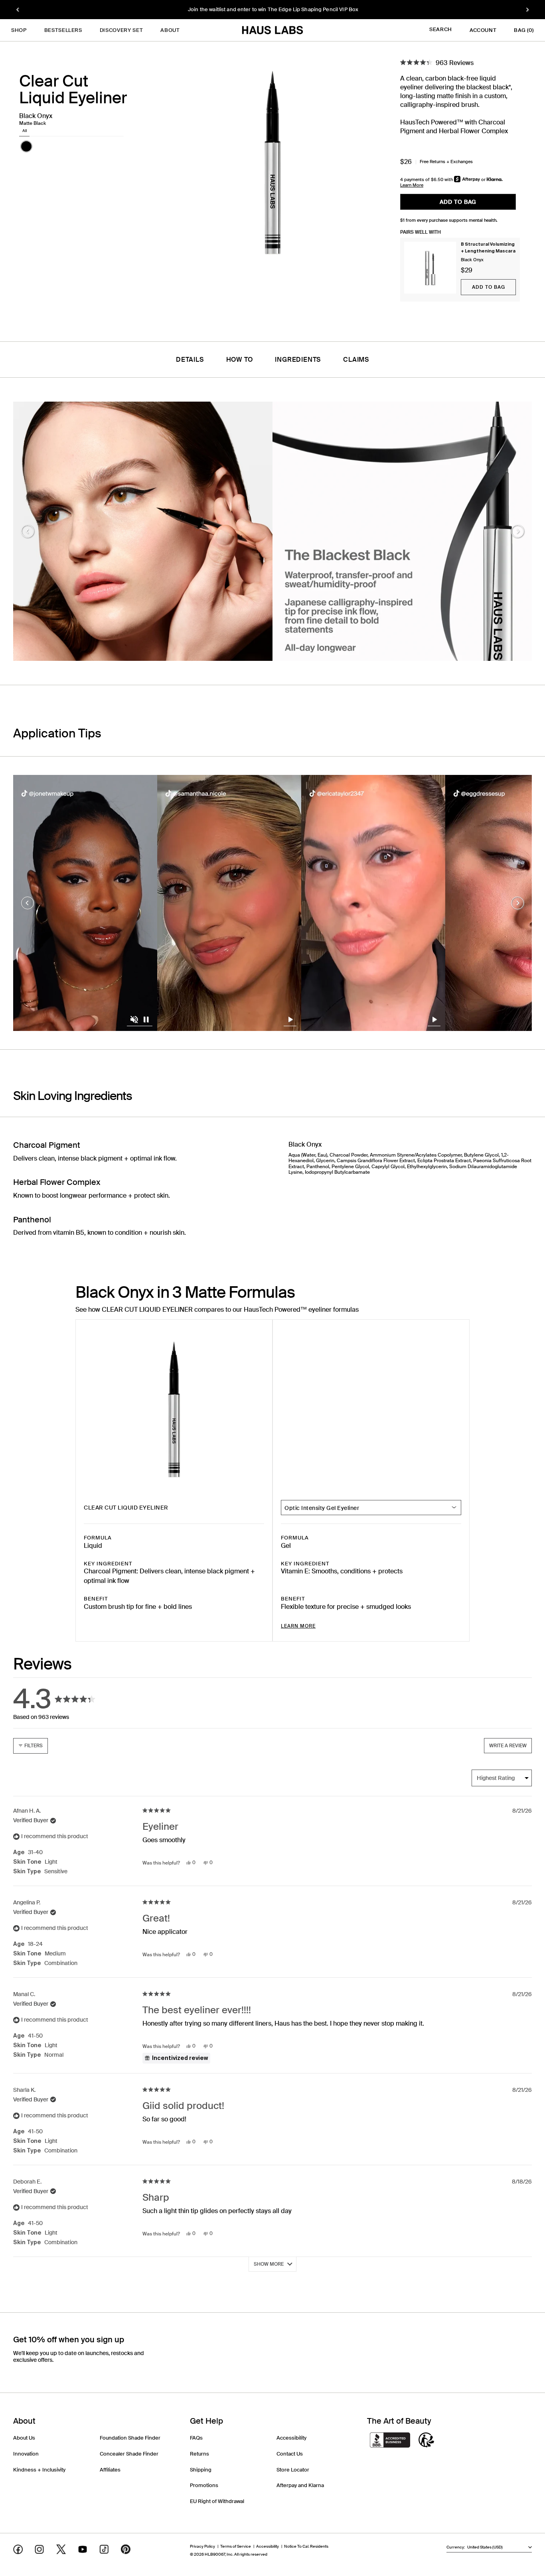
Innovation (26, 2454)
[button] (26, 146)
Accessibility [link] (268, 2546)
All (25, 131)
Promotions (204, 2485)
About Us (24, 2438)
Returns (199, 2454)
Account (483, 30)
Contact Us (290, 2454)
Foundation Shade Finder (130, 2438)
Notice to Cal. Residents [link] (306, 2546)
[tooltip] (176, 2058)
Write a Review (510, 1748)
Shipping (201, 2470)
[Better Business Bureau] (390, 2441)
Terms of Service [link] (236, 2546)
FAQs (196, 2438)
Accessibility (291, 2438)
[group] (272, 10)
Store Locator (293, 2470)
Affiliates (110, 2470)
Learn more (298, 1626)
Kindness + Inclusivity (39, 2470)
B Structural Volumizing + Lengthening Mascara (488, 247)
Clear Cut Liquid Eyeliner (126, 1508)
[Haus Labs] (272, 30)
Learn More (412, 185)
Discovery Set (121, 30)
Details (190, 360)
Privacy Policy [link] (202, 2546)
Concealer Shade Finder (129, 2454)
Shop (19, 30)
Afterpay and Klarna (300, 2485)
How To (240, 360)
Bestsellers (63, 30)
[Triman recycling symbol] (427, 2441)
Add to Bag (489, 287)
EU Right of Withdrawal (217, 2501)
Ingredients (298, 360)
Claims (356, 360)
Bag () (524, 30)
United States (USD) (485, 2547)
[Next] (527, 10)
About (170, 30)
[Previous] (18, 10)
